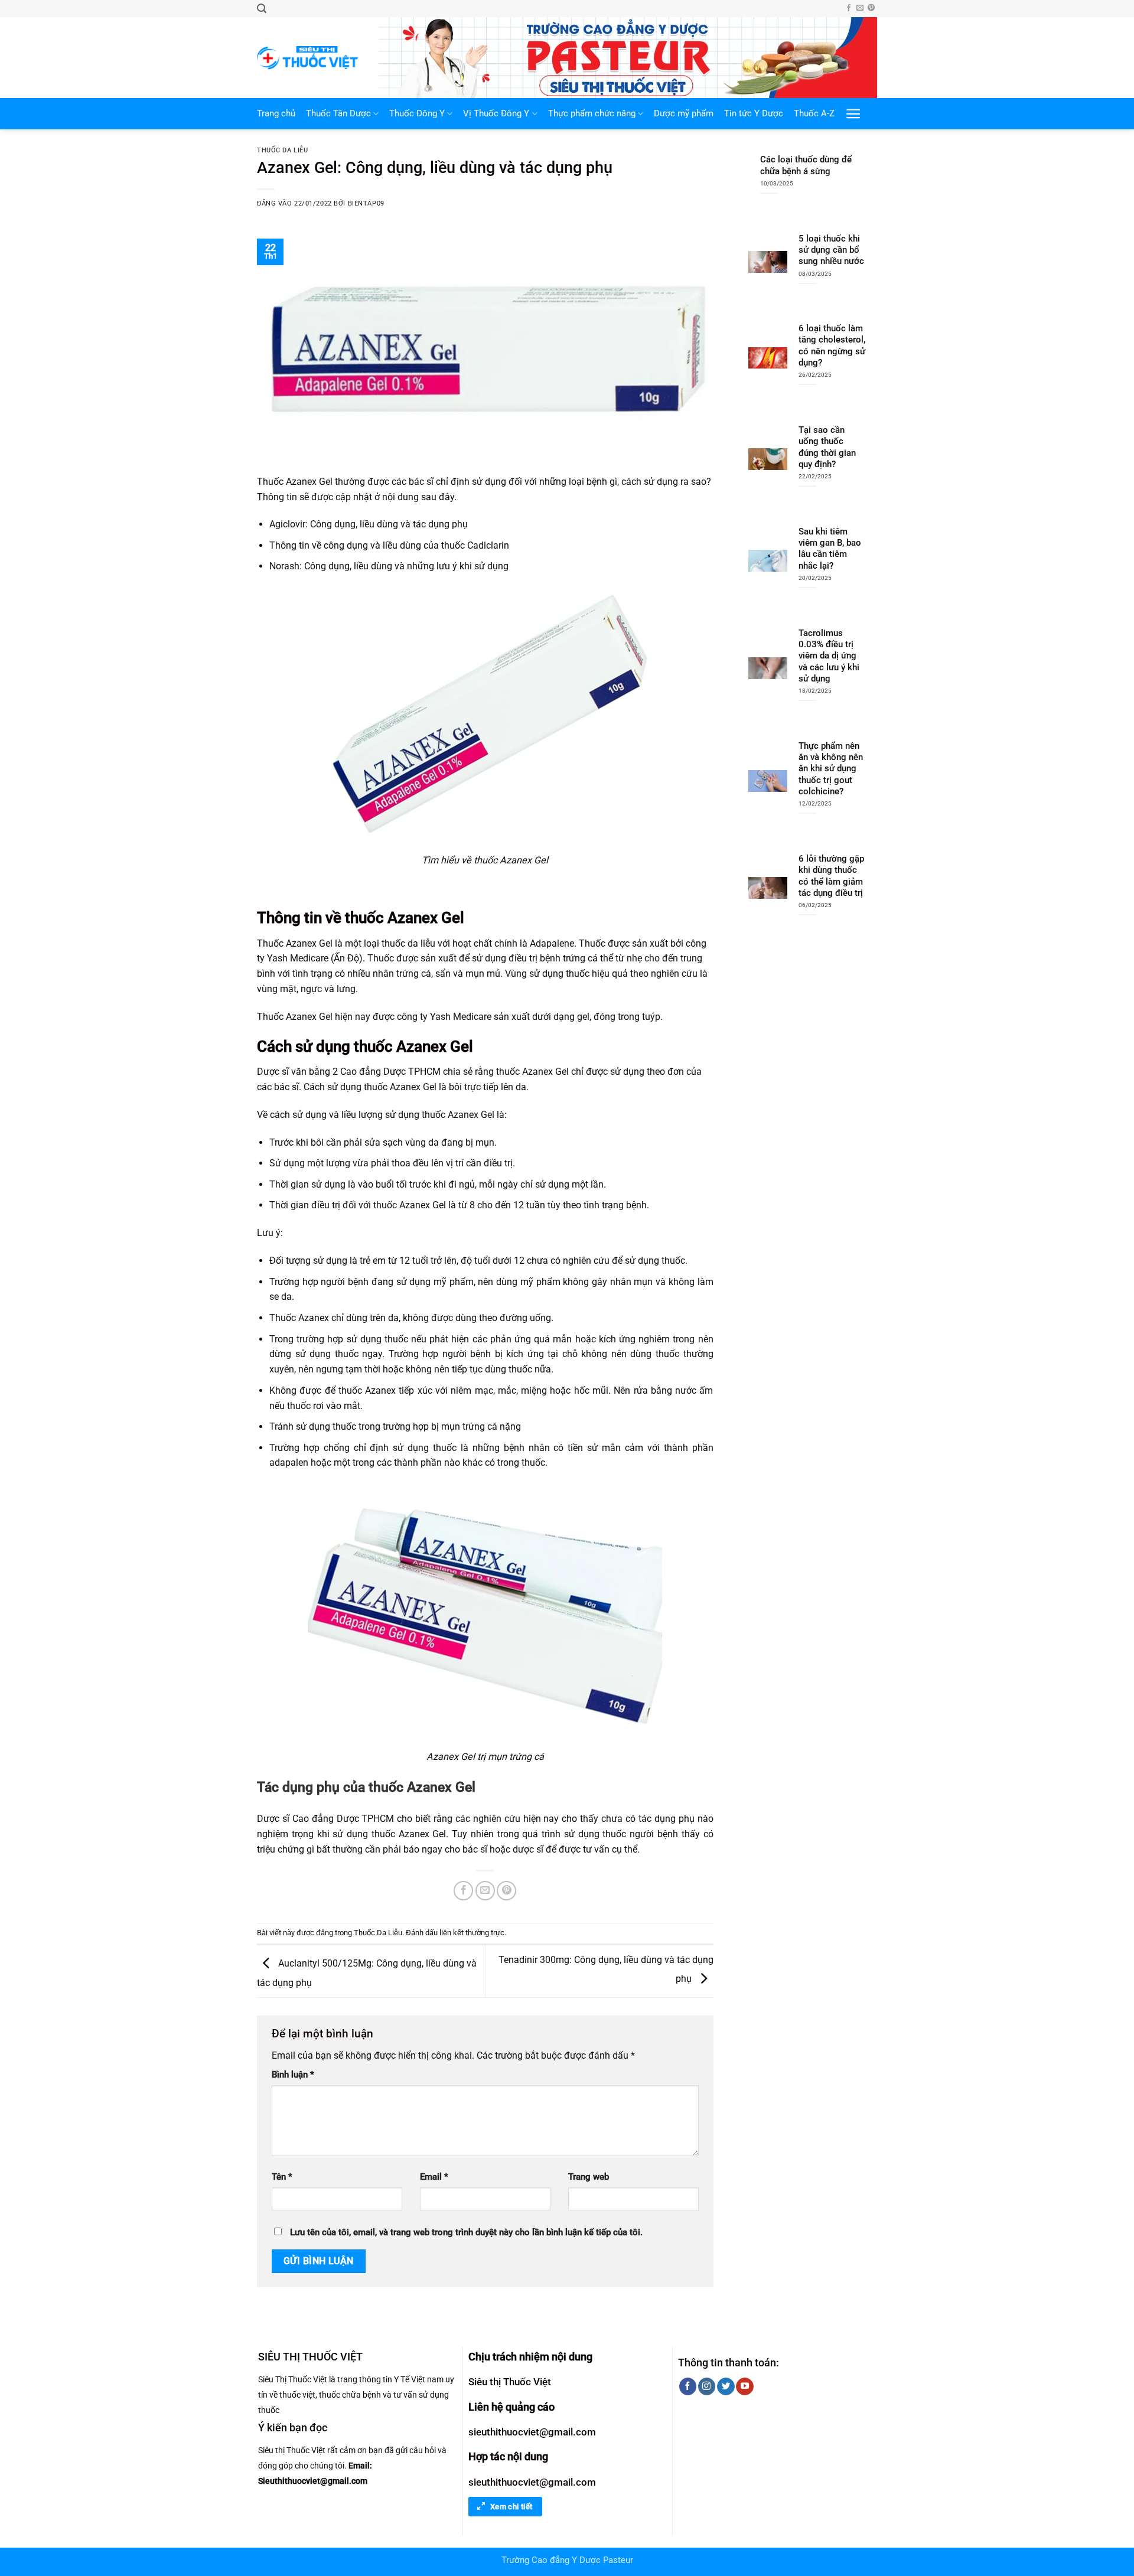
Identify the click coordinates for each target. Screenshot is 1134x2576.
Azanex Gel (426, 918)
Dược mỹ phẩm (684, 114)
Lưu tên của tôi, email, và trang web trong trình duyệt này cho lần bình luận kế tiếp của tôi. (466, 2233)
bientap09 (366, 203)
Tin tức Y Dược (754, 114)
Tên (282, 2177)
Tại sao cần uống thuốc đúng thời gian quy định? (827, 447)
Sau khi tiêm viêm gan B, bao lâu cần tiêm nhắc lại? (830, 549)
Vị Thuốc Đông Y (496, 114)
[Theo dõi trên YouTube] (744, 2386)
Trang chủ (276, 114)
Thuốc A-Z (814, 114)
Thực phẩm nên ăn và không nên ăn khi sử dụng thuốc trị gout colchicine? (831, 769)
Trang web (589, 2177)
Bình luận (293, 2075)
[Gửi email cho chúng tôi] (860, 8)
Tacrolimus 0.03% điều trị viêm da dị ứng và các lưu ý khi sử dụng (829, 656)
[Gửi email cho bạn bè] (485, 1891)
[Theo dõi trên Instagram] (707, 2386)
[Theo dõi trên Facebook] (849, 8)
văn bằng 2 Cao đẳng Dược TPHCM (366, 1072)
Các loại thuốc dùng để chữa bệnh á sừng (806, 165)
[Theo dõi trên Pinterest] (871, 8)
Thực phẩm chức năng (592, 114)
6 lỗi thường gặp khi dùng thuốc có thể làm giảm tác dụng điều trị (831, 876)
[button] (262, 9)
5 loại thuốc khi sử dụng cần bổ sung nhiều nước (831, 250)
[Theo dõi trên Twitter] (726, 2386)
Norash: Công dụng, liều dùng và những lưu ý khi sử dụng (389, 566)
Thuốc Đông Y (417, 114)
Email (434, 2177)
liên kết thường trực (472, 1933)
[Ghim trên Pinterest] (506, 1891)
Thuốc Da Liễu (282, 150)
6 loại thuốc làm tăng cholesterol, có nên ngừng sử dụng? (832, 345)
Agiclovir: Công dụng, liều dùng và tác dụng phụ (369, 524)
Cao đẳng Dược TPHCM (343, 1819)
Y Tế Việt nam (419, 2379)
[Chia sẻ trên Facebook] (463, 1891)
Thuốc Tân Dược (338, 114)
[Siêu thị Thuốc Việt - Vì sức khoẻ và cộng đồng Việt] (309, 58)
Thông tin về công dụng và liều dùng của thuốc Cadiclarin (389, 545)
